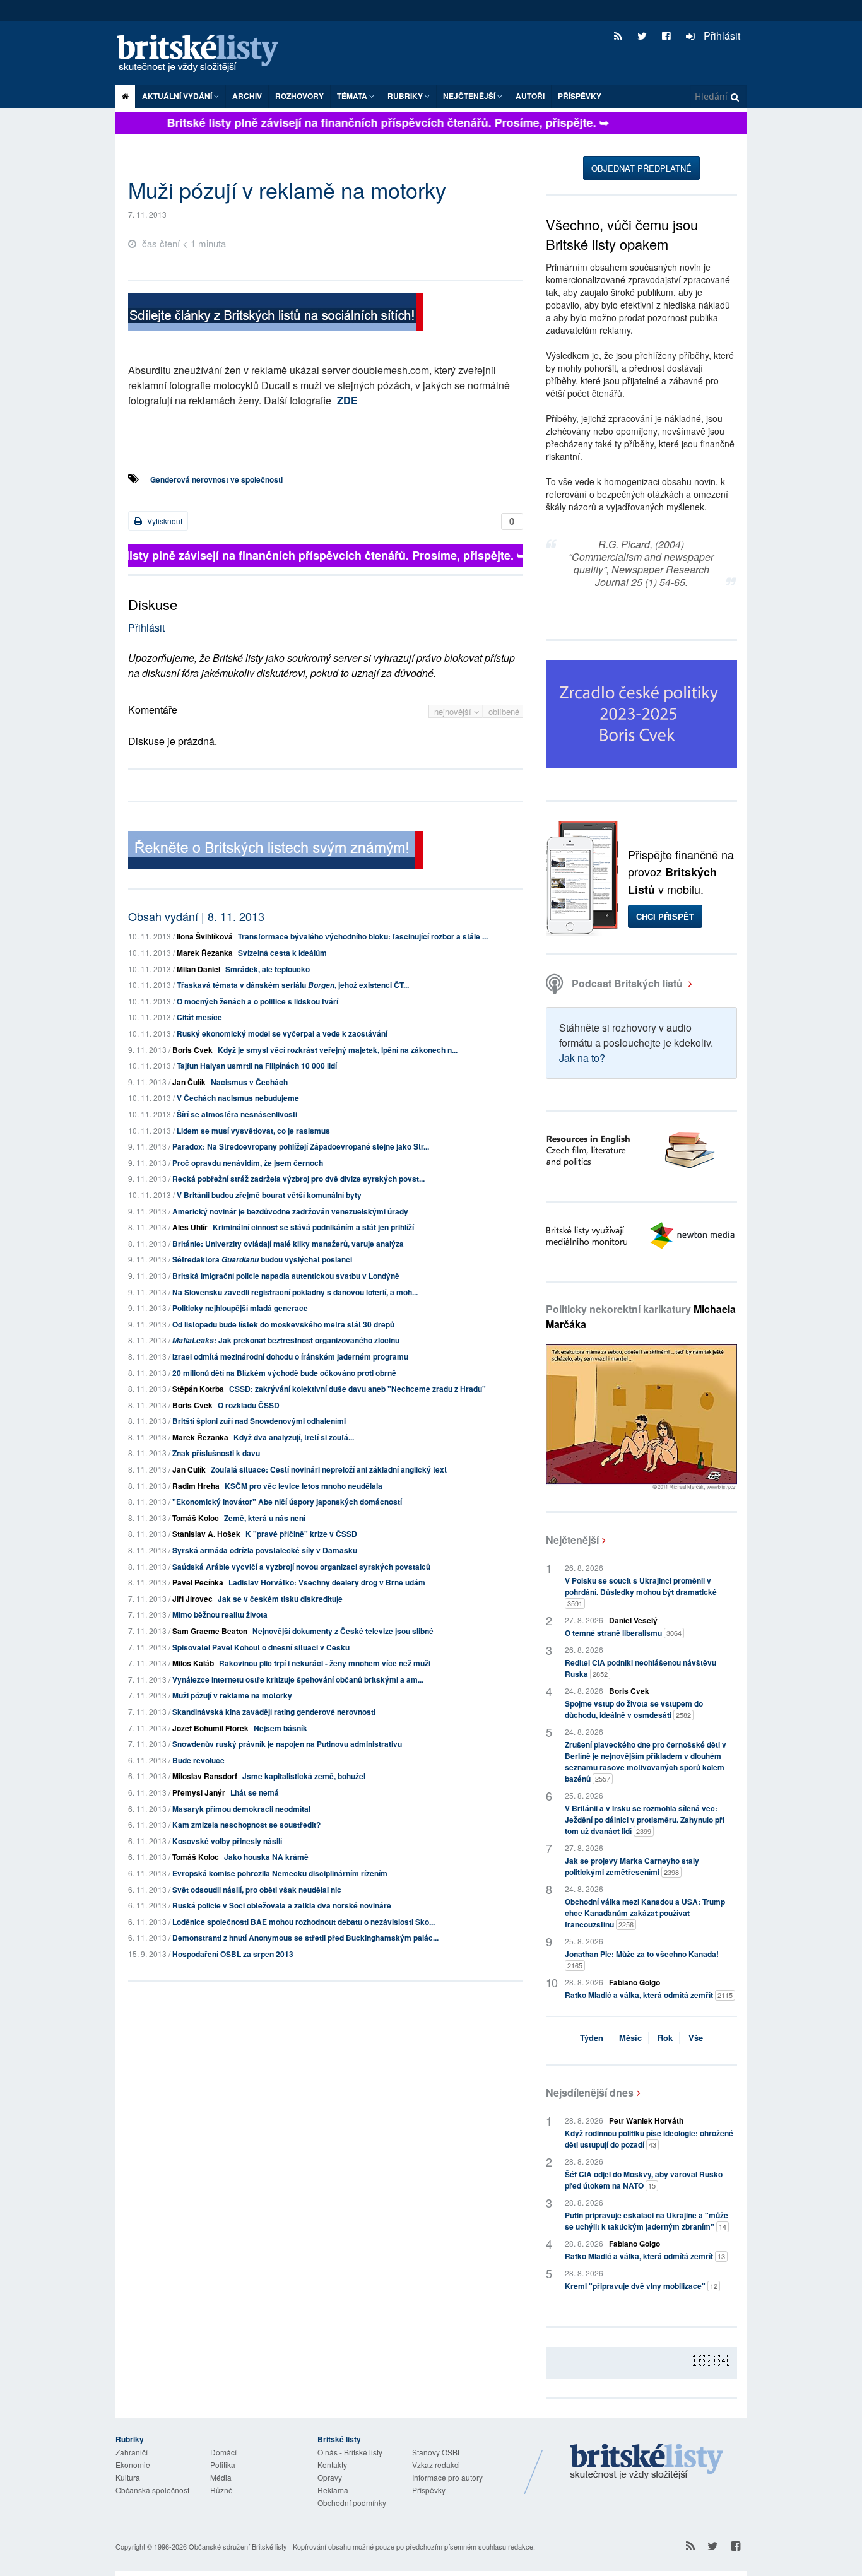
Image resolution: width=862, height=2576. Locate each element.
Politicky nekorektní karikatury (641, 1316)
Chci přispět (665, 916)
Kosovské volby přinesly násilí (227, 1841)
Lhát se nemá (255, 1792)
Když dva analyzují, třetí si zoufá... (294, 1437)
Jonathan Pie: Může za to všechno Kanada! (642, 1959)
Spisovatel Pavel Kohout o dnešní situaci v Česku (261, 1647)
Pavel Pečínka (198, 1582)
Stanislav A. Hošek (206, 1534)
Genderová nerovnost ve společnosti (216, 479)
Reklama (333, 2490)
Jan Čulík (189, 1082)
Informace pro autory (447, 2477)
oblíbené (504, 711)
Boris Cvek (192, 1050)
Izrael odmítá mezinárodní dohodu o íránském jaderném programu (290, 1356)
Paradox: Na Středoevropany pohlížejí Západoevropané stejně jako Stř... (301, 1146)
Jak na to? (582, 1058)
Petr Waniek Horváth (646, 2120)
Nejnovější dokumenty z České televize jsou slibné (343, 1631)
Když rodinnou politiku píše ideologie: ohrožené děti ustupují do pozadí (649, 2139)
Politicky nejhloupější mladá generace (240, 1308)
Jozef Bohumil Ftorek (210, 1728)
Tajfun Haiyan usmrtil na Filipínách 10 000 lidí (257, 1066)
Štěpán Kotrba (198, 1389)
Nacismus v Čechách (249, 1082)
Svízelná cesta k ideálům (282, 953)
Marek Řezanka (205, 953)
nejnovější (454, 711)
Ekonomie (133, 2465)
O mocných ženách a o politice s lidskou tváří (257, 1001)
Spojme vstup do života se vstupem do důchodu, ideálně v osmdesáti (634, 1709)
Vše (696, 2038)
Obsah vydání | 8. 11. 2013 (196, 916)
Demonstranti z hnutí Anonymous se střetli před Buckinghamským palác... (305, 1938)
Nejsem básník (280, 1728)
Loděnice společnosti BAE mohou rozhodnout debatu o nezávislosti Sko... (304, 1922)
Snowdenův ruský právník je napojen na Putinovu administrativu (287, 1744)
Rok (665, 2038)
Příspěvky (580, 96)
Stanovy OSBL (437, 2452)
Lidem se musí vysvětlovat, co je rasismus (253, 1131)
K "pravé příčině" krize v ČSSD (301, 1534)
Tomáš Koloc (196, 1518)
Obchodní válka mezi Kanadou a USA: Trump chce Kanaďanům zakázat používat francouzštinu (645, 1913)
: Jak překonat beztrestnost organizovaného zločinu (286, 1340)
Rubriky (406, 96)
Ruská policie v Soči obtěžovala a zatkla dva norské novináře (282, 1905)
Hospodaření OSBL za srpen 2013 (233, 1954)
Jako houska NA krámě (266, 1857)
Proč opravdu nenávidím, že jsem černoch (248, 1163)
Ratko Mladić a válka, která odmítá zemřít (649, 1995)
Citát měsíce (199, 1017)
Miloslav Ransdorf (205, 1776)
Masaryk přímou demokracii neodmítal (241, 1809)
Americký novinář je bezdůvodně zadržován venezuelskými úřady (290, 1211)
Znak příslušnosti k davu (216, 1453)
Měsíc (630, 2038)
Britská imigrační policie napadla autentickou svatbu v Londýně (286, 1276)
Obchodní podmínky (352, 2502)
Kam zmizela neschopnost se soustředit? (246, 1825)
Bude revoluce (198, 1760)
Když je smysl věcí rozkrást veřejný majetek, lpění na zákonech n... (338, 1050)
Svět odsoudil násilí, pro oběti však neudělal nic (257, 1890)
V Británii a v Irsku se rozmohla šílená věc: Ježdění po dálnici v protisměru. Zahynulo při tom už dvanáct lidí (645, 1820)
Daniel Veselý (633, 1620)
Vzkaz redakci (436, 2465)
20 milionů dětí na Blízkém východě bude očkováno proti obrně (284, 1373)
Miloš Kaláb (193, 1663)
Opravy (330, 2477)
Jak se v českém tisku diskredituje (280, 1599)
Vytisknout (164, 521)
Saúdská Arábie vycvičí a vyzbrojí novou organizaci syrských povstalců (301, 1567)
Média (221, 2477)
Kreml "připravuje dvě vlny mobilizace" (641, 2286)
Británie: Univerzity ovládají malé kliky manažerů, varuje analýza (288, 1244)
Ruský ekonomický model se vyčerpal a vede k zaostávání (282, 1033)
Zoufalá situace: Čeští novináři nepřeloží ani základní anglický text (329, 1469)
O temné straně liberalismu (623, 1633)
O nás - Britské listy (350, 2452)
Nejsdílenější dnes (590, 2092)
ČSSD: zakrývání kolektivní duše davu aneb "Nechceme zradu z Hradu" (357, 1389)
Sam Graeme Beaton (210, 1631)
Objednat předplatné (641, 168)
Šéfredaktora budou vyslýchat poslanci (262, 1259)
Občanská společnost (152, 2490)
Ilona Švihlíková (205, 936)
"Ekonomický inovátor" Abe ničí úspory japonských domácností (287, 1502)
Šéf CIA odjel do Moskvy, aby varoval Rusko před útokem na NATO (644, 2180)
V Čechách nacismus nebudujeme (238, 1098)
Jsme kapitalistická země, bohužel (304, 1776)
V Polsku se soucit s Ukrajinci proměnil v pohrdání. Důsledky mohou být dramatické (641, 1591)
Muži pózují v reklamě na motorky (232, 1695)
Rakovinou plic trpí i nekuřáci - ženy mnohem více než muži (325, 1663)
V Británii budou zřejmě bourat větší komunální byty (269, 1195)
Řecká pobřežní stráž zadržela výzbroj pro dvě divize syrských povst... (298, 1179)
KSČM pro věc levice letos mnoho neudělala (304, 1486)
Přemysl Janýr (199, 1792)
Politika (223, 2465)
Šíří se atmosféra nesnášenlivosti (237, 1114)
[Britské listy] (276, 314)
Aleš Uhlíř (190, 1227)
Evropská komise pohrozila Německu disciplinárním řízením (280, 1873)
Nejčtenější (572, 1540)
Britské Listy (647, 2462)
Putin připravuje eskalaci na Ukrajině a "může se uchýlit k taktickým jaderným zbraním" (646, 2221)
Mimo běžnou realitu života (220, 1614)
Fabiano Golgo (635, 1982)
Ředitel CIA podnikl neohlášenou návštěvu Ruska (641, 1668)
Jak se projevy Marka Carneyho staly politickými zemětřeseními (632, 1866)
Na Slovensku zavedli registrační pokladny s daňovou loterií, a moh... (295, 1292)
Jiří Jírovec (192, 1599)
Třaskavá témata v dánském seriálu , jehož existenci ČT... (293, 985)
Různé (221, 2490)
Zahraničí (132, 2452)
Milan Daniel (198, 969)
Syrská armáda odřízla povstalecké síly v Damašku (265, 1550)
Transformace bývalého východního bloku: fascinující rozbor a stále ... (363, 936)
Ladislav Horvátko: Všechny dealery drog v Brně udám (327, 1582)
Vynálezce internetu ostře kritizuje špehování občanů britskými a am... (298, 1679)
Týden (592, 2038)
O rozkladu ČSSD (249, 1405)
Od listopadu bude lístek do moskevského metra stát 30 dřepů (283, 1324)
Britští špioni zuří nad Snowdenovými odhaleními (259, 1421)
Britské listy (204, 54)
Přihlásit (721, 36)
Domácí (223, 2452)
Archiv (247, 96)
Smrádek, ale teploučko (268, 969)
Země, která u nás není (265, 1518)
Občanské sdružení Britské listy (238, 2546)
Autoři (530, 96)
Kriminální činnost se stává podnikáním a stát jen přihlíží (313, 1227)
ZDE (347, 400)
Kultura (128, 2477)
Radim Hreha (196, 1486)
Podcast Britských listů (627, 983)
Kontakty (332, 2465)
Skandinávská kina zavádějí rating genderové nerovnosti (274, 1712)
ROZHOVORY (299, 96)
